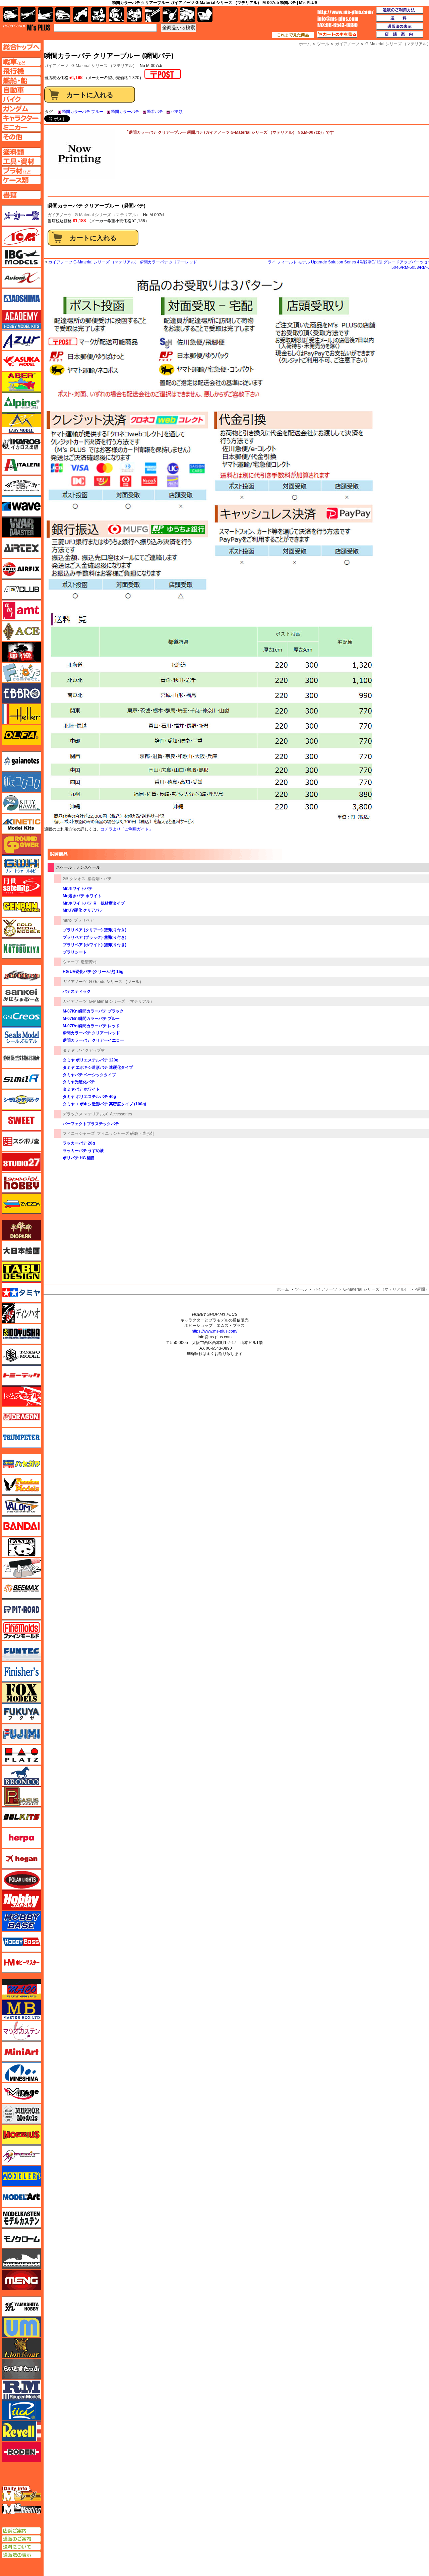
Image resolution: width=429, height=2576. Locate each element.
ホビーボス (21, 1942)
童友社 (21, 1334)
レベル (21, 2431)
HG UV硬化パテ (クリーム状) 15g (93, 972)
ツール (301, 1289)
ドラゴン (21, 1417)
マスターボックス (21, 2010)
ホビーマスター (21, 1963)
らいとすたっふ (21, 2369)
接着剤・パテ (100, 879)
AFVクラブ (21, 590)
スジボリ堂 (21, 1141)
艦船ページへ (21, 80)
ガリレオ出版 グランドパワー (21, 845)
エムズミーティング (22, 2509)
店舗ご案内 (21, 2531)
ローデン (21, 2452)
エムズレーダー (22, 2494)
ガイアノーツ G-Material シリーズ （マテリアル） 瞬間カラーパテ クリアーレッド (123, 262)
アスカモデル (21, 361)
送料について (21, 2547)
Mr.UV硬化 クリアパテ (83, 910)
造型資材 (89, 962)
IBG (21, 257)
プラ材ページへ (21, 171)
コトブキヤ (21, 948)
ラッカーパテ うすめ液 (83, 1151)
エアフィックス (21, 569)
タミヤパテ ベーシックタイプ (89, 1075)
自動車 (63, 15)
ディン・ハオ (21, 1313)
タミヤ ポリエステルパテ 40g (89, 1097)
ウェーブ (71, 962)
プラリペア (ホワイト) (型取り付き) (95, 945)
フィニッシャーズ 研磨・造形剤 (126, 1133)
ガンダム (116, 15)
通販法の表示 (21, 2555)
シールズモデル (21, 1037)
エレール (21, 714)
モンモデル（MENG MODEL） (21, 2280)
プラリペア (84, 920)
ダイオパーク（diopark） (21, 1230)
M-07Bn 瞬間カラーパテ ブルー (91, 1019)
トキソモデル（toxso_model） (21, 1355)
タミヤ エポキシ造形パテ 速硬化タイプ (98, 1067)
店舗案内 (400, 35)
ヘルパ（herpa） (21, 1838)
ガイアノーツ (60, 215)
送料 (400, 18)
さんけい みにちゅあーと (21, 996)
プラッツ (21, 1755)
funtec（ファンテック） (21, 1651)
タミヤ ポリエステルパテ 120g (90, 1060)
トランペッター (21, 1438)
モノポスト (21, 2259)
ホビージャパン (21, 1900)
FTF (21, 652)
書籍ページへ (21, 195)
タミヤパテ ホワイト (81, 1089)
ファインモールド (21, 1630)
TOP (27, 27)
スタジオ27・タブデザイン (21, 1162)
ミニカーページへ (21, 127)
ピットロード (21, 1609)
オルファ (21, 735)
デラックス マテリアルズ (85, 1114)
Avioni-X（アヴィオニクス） (21, 278)
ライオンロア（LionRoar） (21, 2348)
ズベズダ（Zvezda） (21, 1204)
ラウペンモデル (21, 2390)
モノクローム (21, 2238)
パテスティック (77, 991)
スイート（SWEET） (21, 1120)
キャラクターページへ (21, 118)
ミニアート (21, 2051)
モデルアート (21, 2197)
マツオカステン (21, 2031)
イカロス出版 (21, 444)
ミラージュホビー (21, 2093)
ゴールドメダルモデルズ (21, 928)
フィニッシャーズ (79, 1133)
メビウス (21, 2135)
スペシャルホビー (21, 1183)
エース (21, 631)
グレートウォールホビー (21, 865)
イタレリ (21, 465)
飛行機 (28, 15)
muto (67, 920)
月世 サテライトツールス (21, 886)
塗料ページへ (21, 152)
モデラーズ (21, 2176)
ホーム (283, 1289)
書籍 (205, 15)
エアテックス (21, 548)
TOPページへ (21, 47)
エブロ (21, 693)
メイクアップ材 (91, 1050)
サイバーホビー (21, 975)
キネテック (21, 824)
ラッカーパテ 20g (79, 1143)
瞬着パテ (155, 112)
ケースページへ (21, 180)
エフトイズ (21, 673)
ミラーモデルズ (21, 2114)
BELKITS (21, 1817)
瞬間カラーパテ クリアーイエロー (93, 1040)
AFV (21, 62)
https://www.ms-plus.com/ (214, 1331)
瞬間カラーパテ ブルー (83, 112)
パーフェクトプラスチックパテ (91, 1124)
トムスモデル (21, 1396)
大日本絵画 (21, 1251)
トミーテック (21, 1375)
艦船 (45, 15)
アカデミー (21, 319)
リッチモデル (21, 2410)
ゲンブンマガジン (21, 907)
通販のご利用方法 (400, 10)
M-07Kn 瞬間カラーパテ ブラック (93, 1011)
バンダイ (21, 1526)
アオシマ (21, 299)
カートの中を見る (337, 35)
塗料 (134, 15)
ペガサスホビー (21, 1796)
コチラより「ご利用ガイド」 (127, 829)
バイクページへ (21, 99)
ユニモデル (21, 2307)
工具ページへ (21, 161)
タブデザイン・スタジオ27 (21, 1272)
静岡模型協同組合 (21, 1058)
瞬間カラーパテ (125, 112)
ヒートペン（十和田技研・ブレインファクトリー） (21, 1568)
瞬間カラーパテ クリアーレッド (91, 1033)
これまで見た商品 (293, 35)
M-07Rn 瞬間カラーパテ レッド (91, 1026)
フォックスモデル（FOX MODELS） (21, 1693)
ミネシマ (21, 2072)
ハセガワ (21, 1464)
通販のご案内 (21, 2539)
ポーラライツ (21, 1880)
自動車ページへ (21, 90)
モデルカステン (21, 2218)
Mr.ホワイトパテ (78, 888)
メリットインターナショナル (21, 2155)
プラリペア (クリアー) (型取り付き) (95, 930)
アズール (21, 340)
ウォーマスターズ (21, 527)
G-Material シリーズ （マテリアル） (104, 66)
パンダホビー (21, 1547)
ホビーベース (21, 1921)
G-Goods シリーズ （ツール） (116, 982)
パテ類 (177, 112)
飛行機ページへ (21, 71)
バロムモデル (21, 1506)
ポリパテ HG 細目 (79, 1158)
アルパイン (21, 403)
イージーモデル (21, 423)
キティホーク (21, 803)
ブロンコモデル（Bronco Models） (21, 1776)
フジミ (21, 1734)
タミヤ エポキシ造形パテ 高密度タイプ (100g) (104, 1104)
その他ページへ (21, 137)
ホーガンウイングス (21, 1859)
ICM (21, 236)
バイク (81, 15)
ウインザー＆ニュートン (21, 486)
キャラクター (99, 15)
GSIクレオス (74, 879)
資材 (170, 15)
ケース (188, 15)
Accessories (121, 1114)
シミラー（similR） (21, 1079)
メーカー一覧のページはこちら (22, 216)
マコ (21, 1989)
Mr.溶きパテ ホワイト (82, 896)
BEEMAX (21, 1589)
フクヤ (21, 1713)
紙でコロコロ (21, 782)
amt (21, 610)
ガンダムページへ (21, 109)
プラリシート (75, 952)
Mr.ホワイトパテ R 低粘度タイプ (94, 903)
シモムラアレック (21, 1100)
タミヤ (69, 1050)
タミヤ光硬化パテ (79, 1082)
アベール (21, 382)
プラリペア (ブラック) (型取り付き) (95, 937)
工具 (152, 15)
